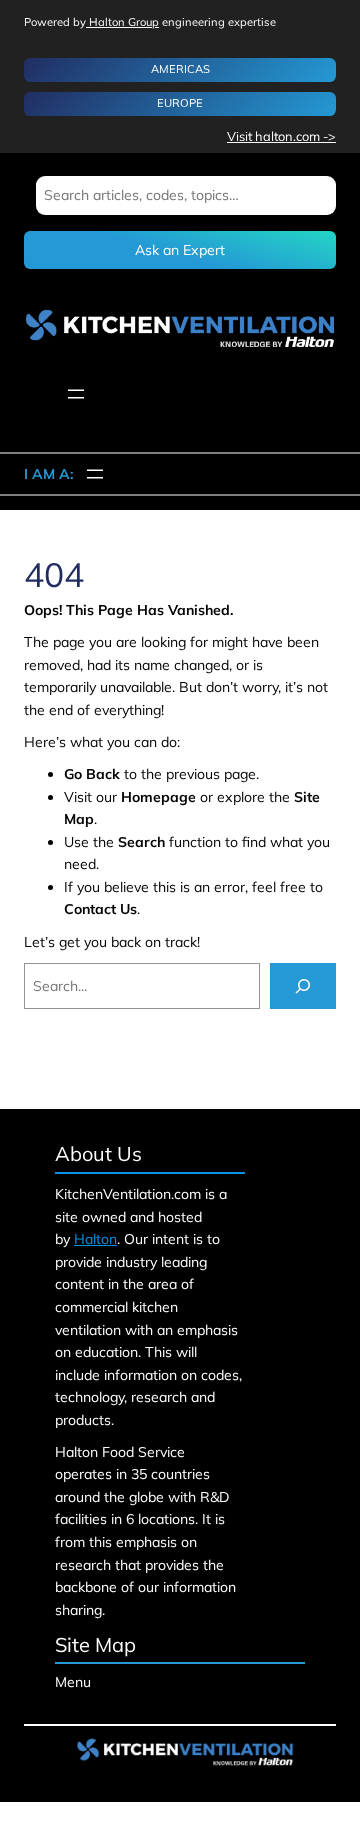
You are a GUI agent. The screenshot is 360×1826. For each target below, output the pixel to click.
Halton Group (122, 22)
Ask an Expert (180, 250)
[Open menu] (76, 394)
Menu (73, 1682)
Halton (95, 1239)
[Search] (303, 986)
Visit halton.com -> (281, 136)
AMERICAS (180, 69)
